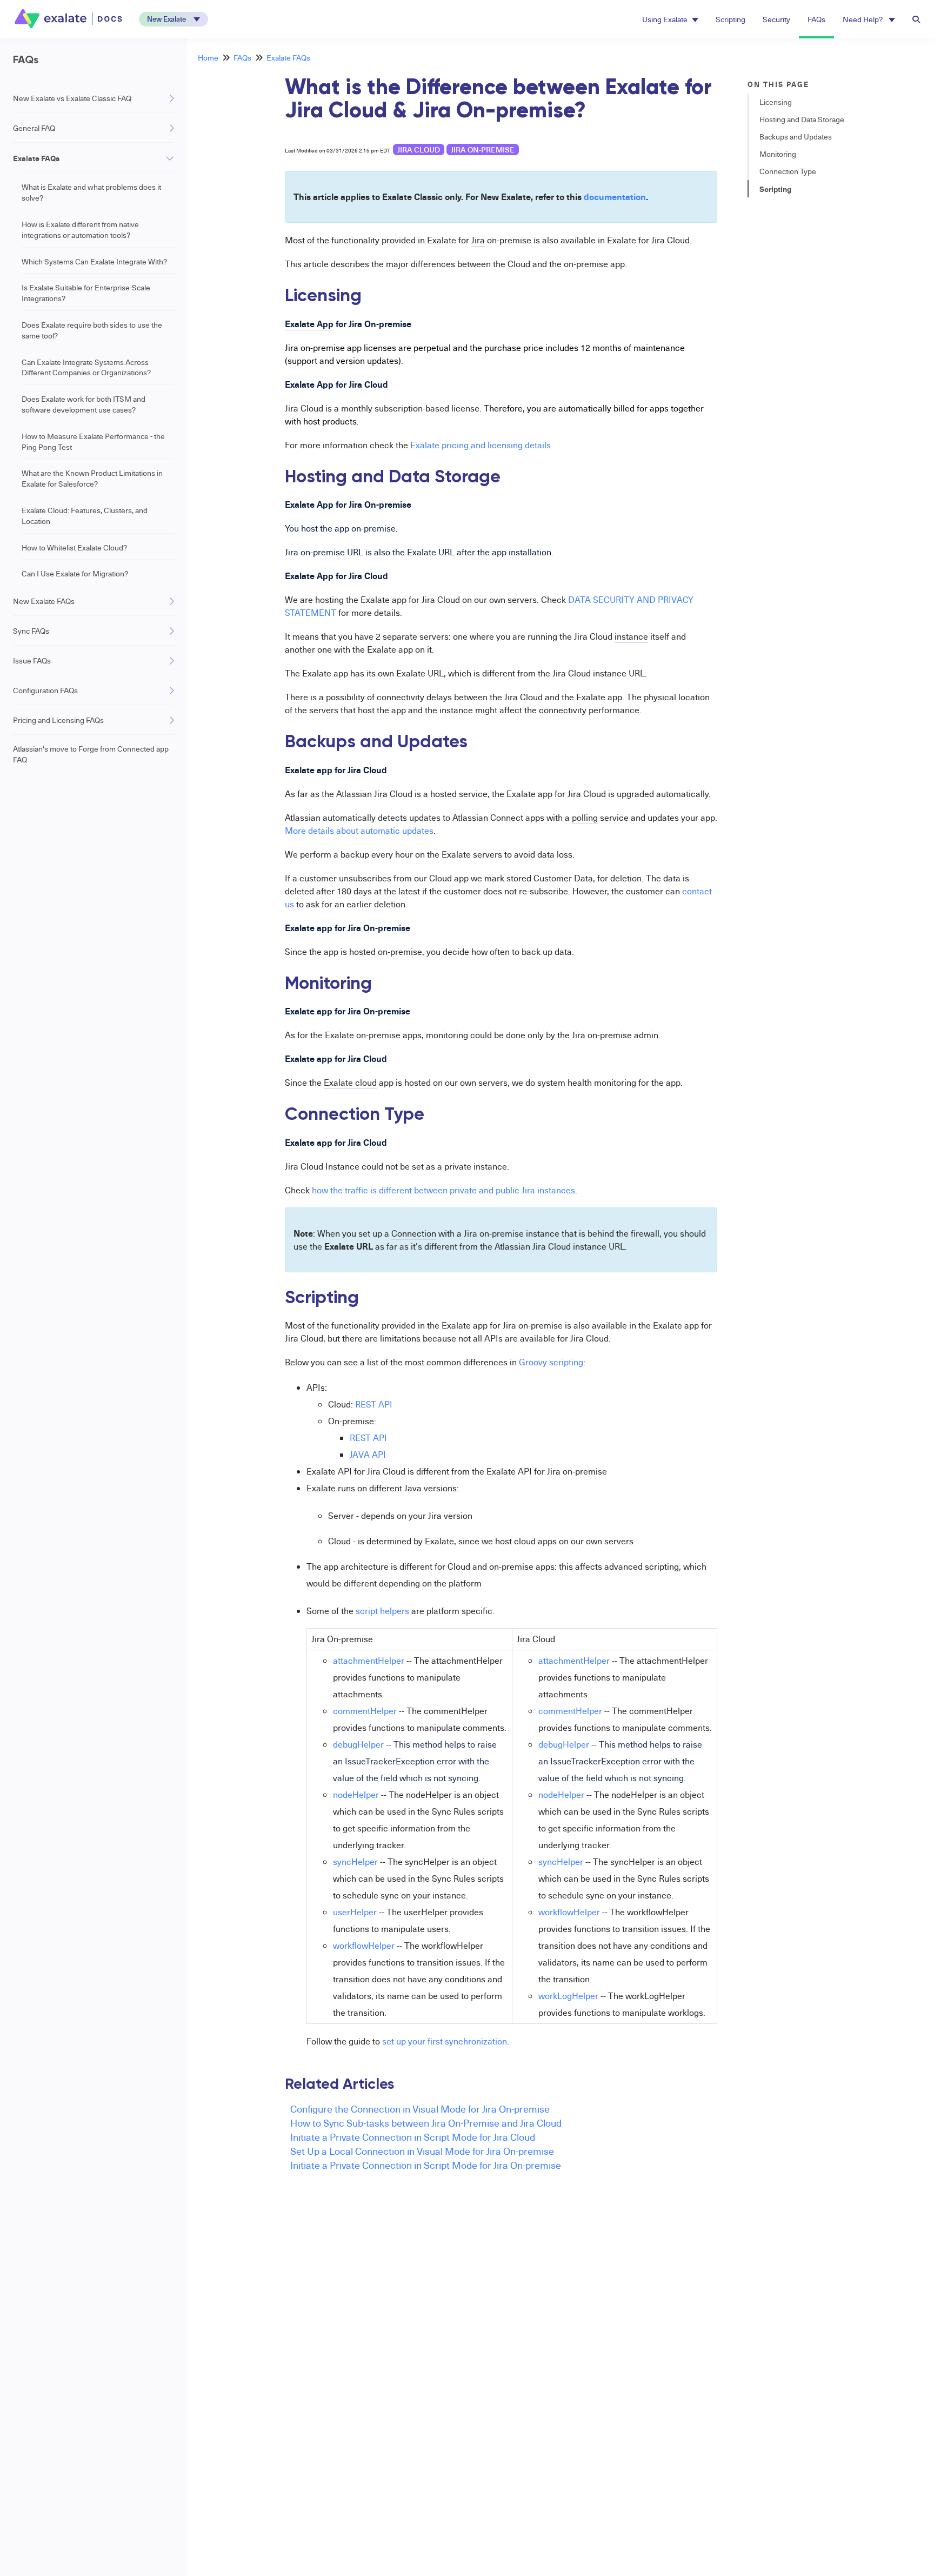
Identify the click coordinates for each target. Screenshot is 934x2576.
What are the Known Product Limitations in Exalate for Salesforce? (92, 478)
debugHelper (358, 1744)
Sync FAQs (31, 631)
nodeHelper (356, 1795)
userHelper (355, 1912)
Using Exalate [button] (665, 19)
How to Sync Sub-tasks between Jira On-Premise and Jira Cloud (426, 2123)
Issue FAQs (32, 660)
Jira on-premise (483, 150)
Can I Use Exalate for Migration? (75, 573)
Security (776, 19)
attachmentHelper (369, 1661)
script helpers (382, 1611)
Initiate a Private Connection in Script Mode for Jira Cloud (413, 2137)
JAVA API (368, 1455)
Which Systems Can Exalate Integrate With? (94, 261)
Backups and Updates (796, 137)
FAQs (816, 19)
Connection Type (788, 171)
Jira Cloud (419, 150)
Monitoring (778, 154)
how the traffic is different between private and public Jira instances (443, 1190)
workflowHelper (364, 1946)
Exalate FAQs (36, 158)
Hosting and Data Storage (802, 119)
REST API (374, 1404)
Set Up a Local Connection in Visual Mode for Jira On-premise (422, 2151)
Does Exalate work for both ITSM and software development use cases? (84, 404)
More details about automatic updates (359, 831)
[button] (174, 19)
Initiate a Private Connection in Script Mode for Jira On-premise (426, 2165)
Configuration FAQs (45, 690)
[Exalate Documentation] (69, 19)
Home (208, 58)
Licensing (776, 102)
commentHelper (365, 1711)
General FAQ (34, 128)
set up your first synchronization (445, 2041)
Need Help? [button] (863, 19)
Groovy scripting (551, 1362)
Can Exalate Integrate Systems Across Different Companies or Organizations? (86, 367)
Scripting (730, 19)
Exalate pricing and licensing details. (482, 445)
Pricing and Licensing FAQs (58, 720)
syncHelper (355, 1862)
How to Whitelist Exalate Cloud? (74, 547)
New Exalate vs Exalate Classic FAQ (72, 98)
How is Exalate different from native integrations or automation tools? (80, 230)
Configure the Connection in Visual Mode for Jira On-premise (420, 2109)
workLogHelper (568, 1996)
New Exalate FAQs (44, 601)
